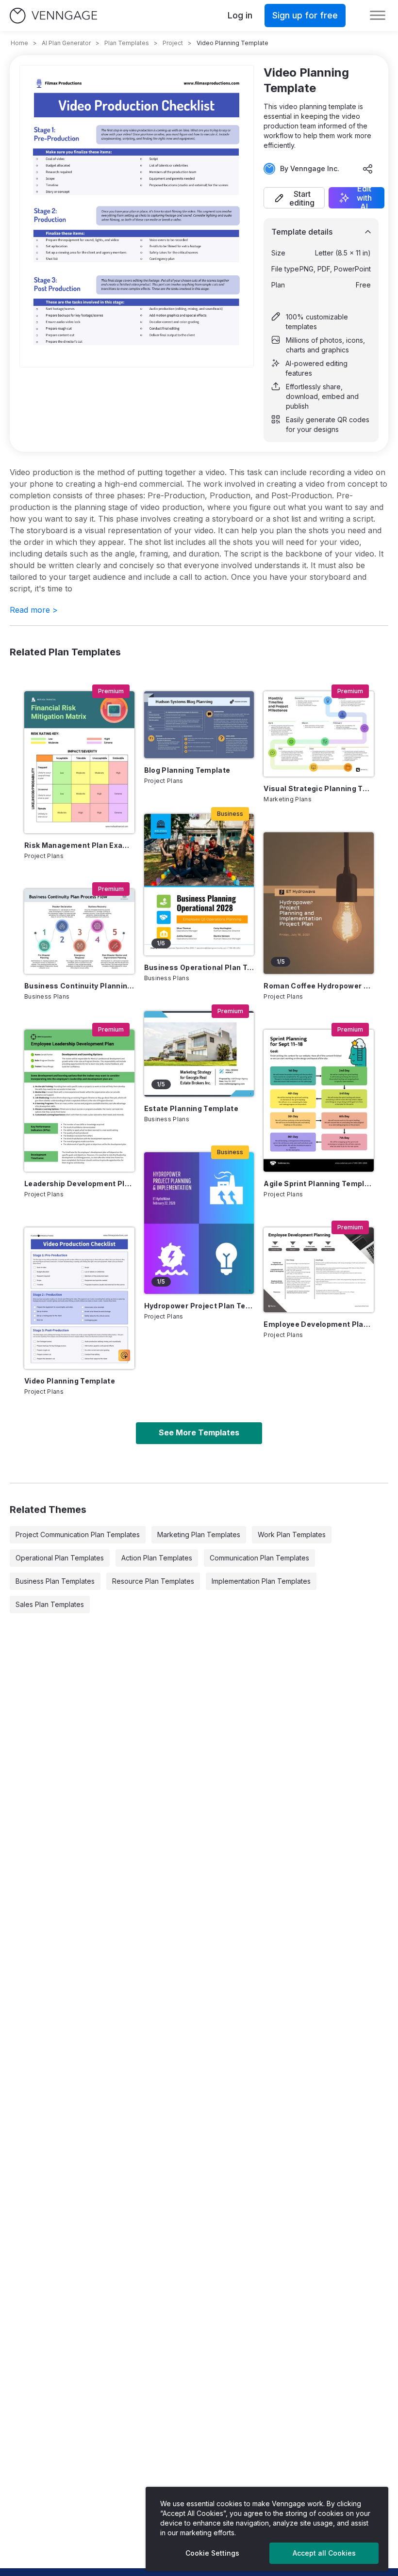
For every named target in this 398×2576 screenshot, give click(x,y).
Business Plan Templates (55, 1581)
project (173, 43)
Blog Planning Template (187, 770)
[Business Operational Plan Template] (199, 885)
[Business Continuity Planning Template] (79, 931)
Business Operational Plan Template (199, 967)
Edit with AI (364, 198)
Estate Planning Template (191, 1108)
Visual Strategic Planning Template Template (319, 788)
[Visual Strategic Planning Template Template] (319, 734)
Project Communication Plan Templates (78, 1534)
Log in (240, 15)
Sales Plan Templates (50, 1604)
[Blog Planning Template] (199, 724)
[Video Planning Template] (79, 1298)
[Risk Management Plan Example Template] (79, 762)
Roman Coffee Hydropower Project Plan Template (319, 986)
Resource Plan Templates (153, 1581)
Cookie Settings (212, 2553)
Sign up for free (305, 15)
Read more (34, 610)
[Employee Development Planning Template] (319, 1270)
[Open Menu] (378, 16)
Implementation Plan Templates (261, 1581)
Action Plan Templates (157, 1558)
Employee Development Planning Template (319, 1324)
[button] (294, 198)
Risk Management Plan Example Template (79, 845)
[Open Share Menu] (368, 169)
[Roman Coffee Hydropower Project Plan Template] (319, 903)
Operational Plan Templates (60, 1558)
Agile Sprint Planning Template (319, 1184)
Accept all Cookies (324, 2553)
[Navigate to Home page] (53, 16)
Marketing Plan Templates (199, 1534)
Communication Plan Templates (259, 1558)
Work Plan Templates (292, 1534)
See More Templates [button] (199, 1432)
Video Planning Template (70, 1381)
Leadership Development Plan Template (79, 1184)
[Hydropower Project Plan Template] (199, 1223)
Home (19, 43)
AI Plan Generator (66, 43)
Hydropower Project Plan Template (199, 1306)
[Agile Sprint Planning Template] (319, 1100)
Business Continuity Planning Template (79, 986)
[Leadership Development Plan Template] (79, 1100)
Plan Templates (127, 43)
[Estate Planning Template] (199, 1054)
